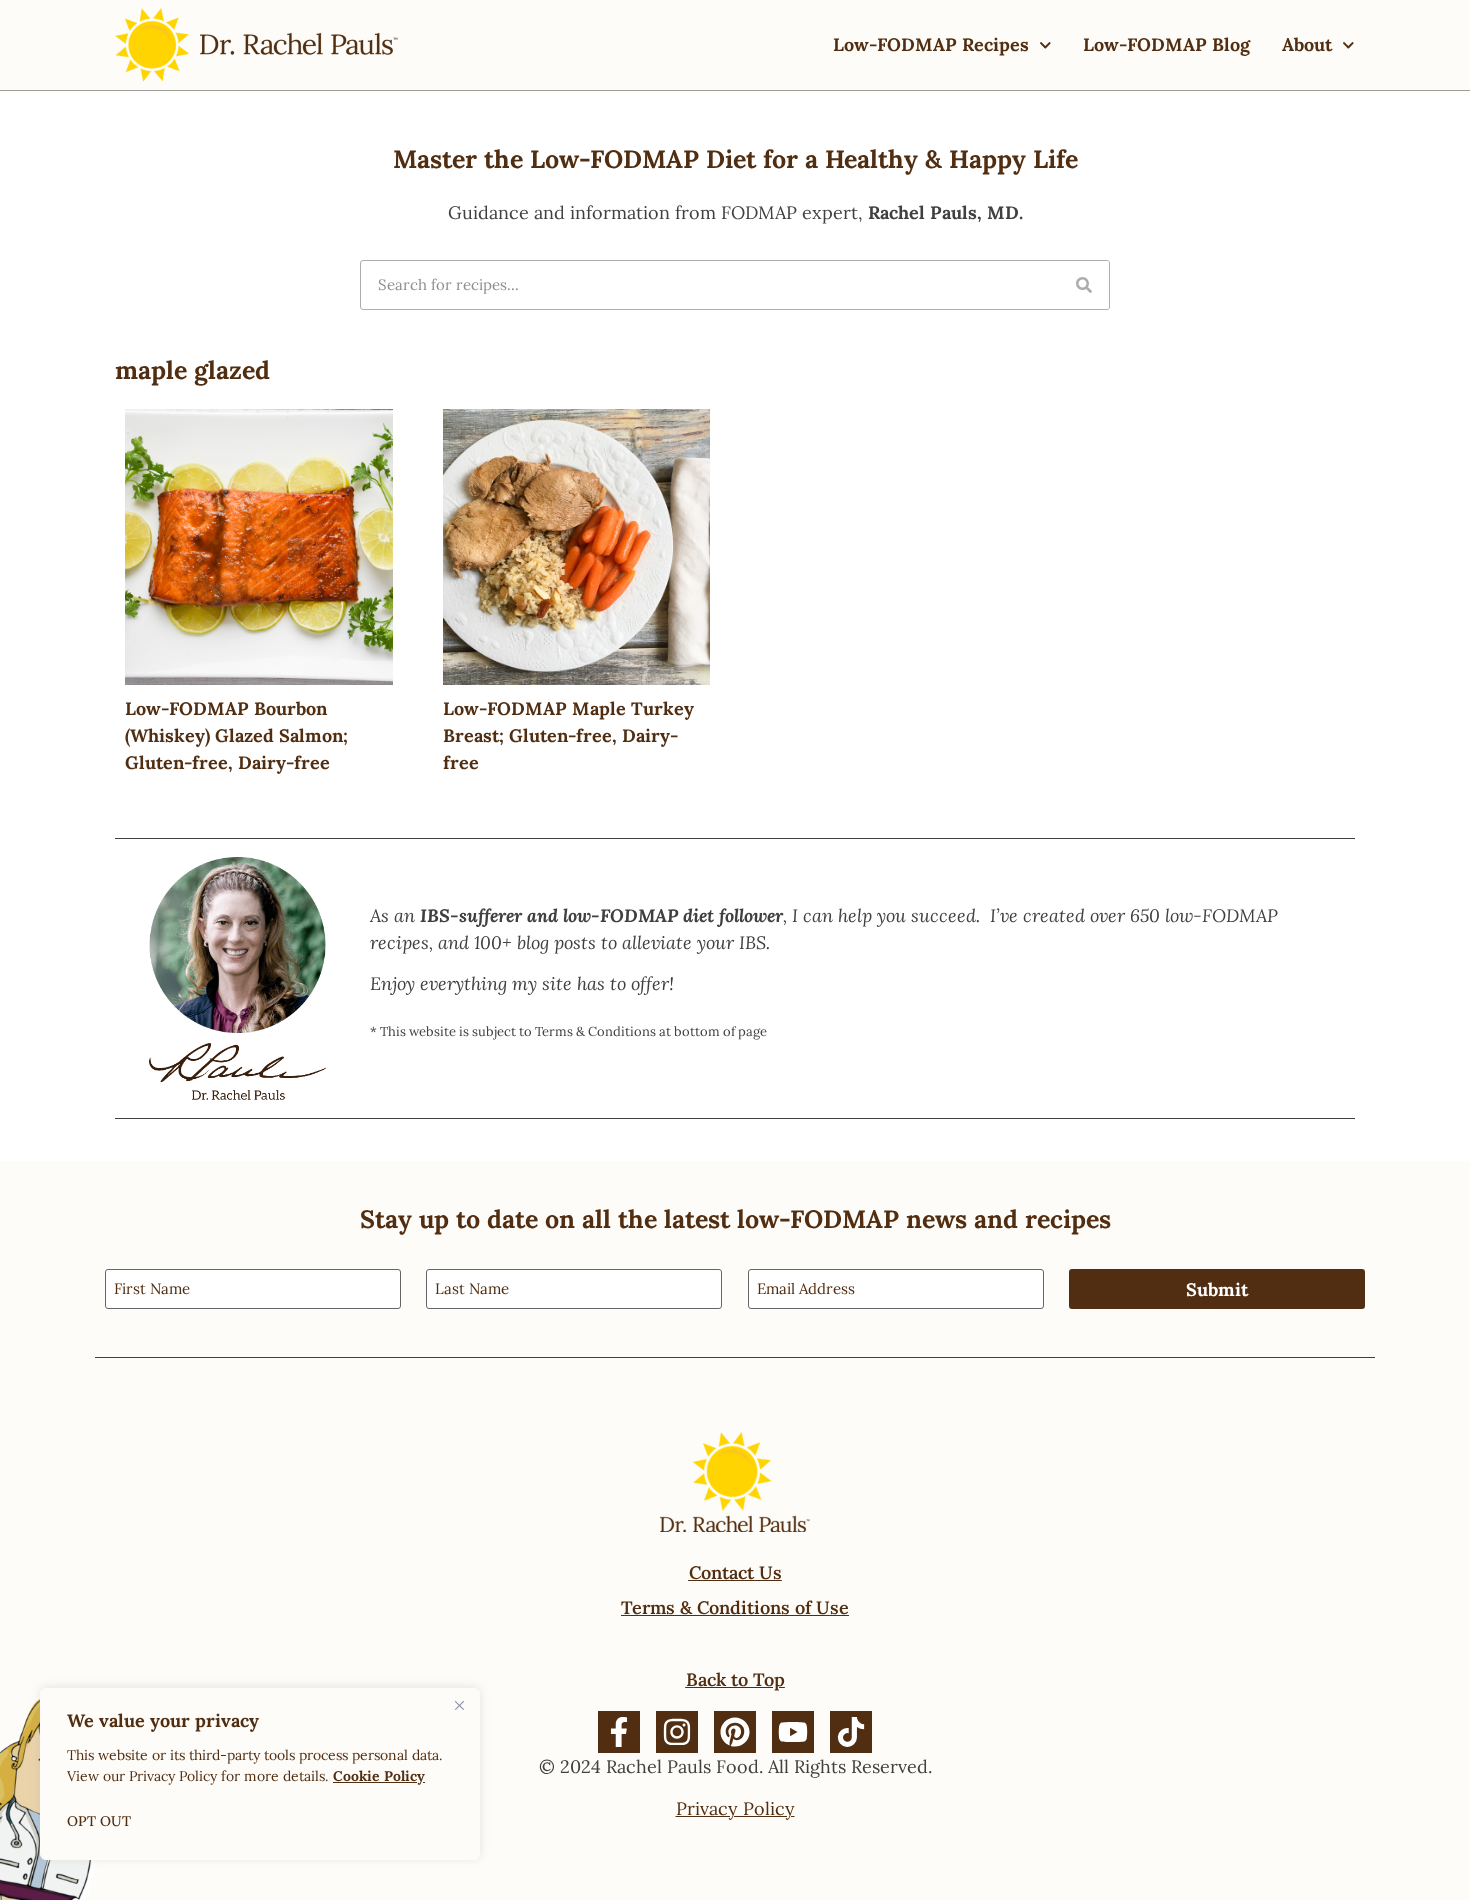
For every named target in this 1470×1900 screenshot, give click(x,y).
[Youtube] (793, 1732)
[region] (260, 1774)
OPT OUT (99, 1821)
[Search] (1084, 285)
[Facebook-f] (619, 1732)
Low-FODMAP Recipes (931, 44)
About (1307, 44)
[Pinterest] (735, 1732)
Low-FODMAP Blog (1166, 44)
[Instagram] (677, 1732)
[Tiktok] (851, 1732)
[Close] (459, 1705)
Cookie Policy (379, 1776)
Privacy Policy (735, 1808)
